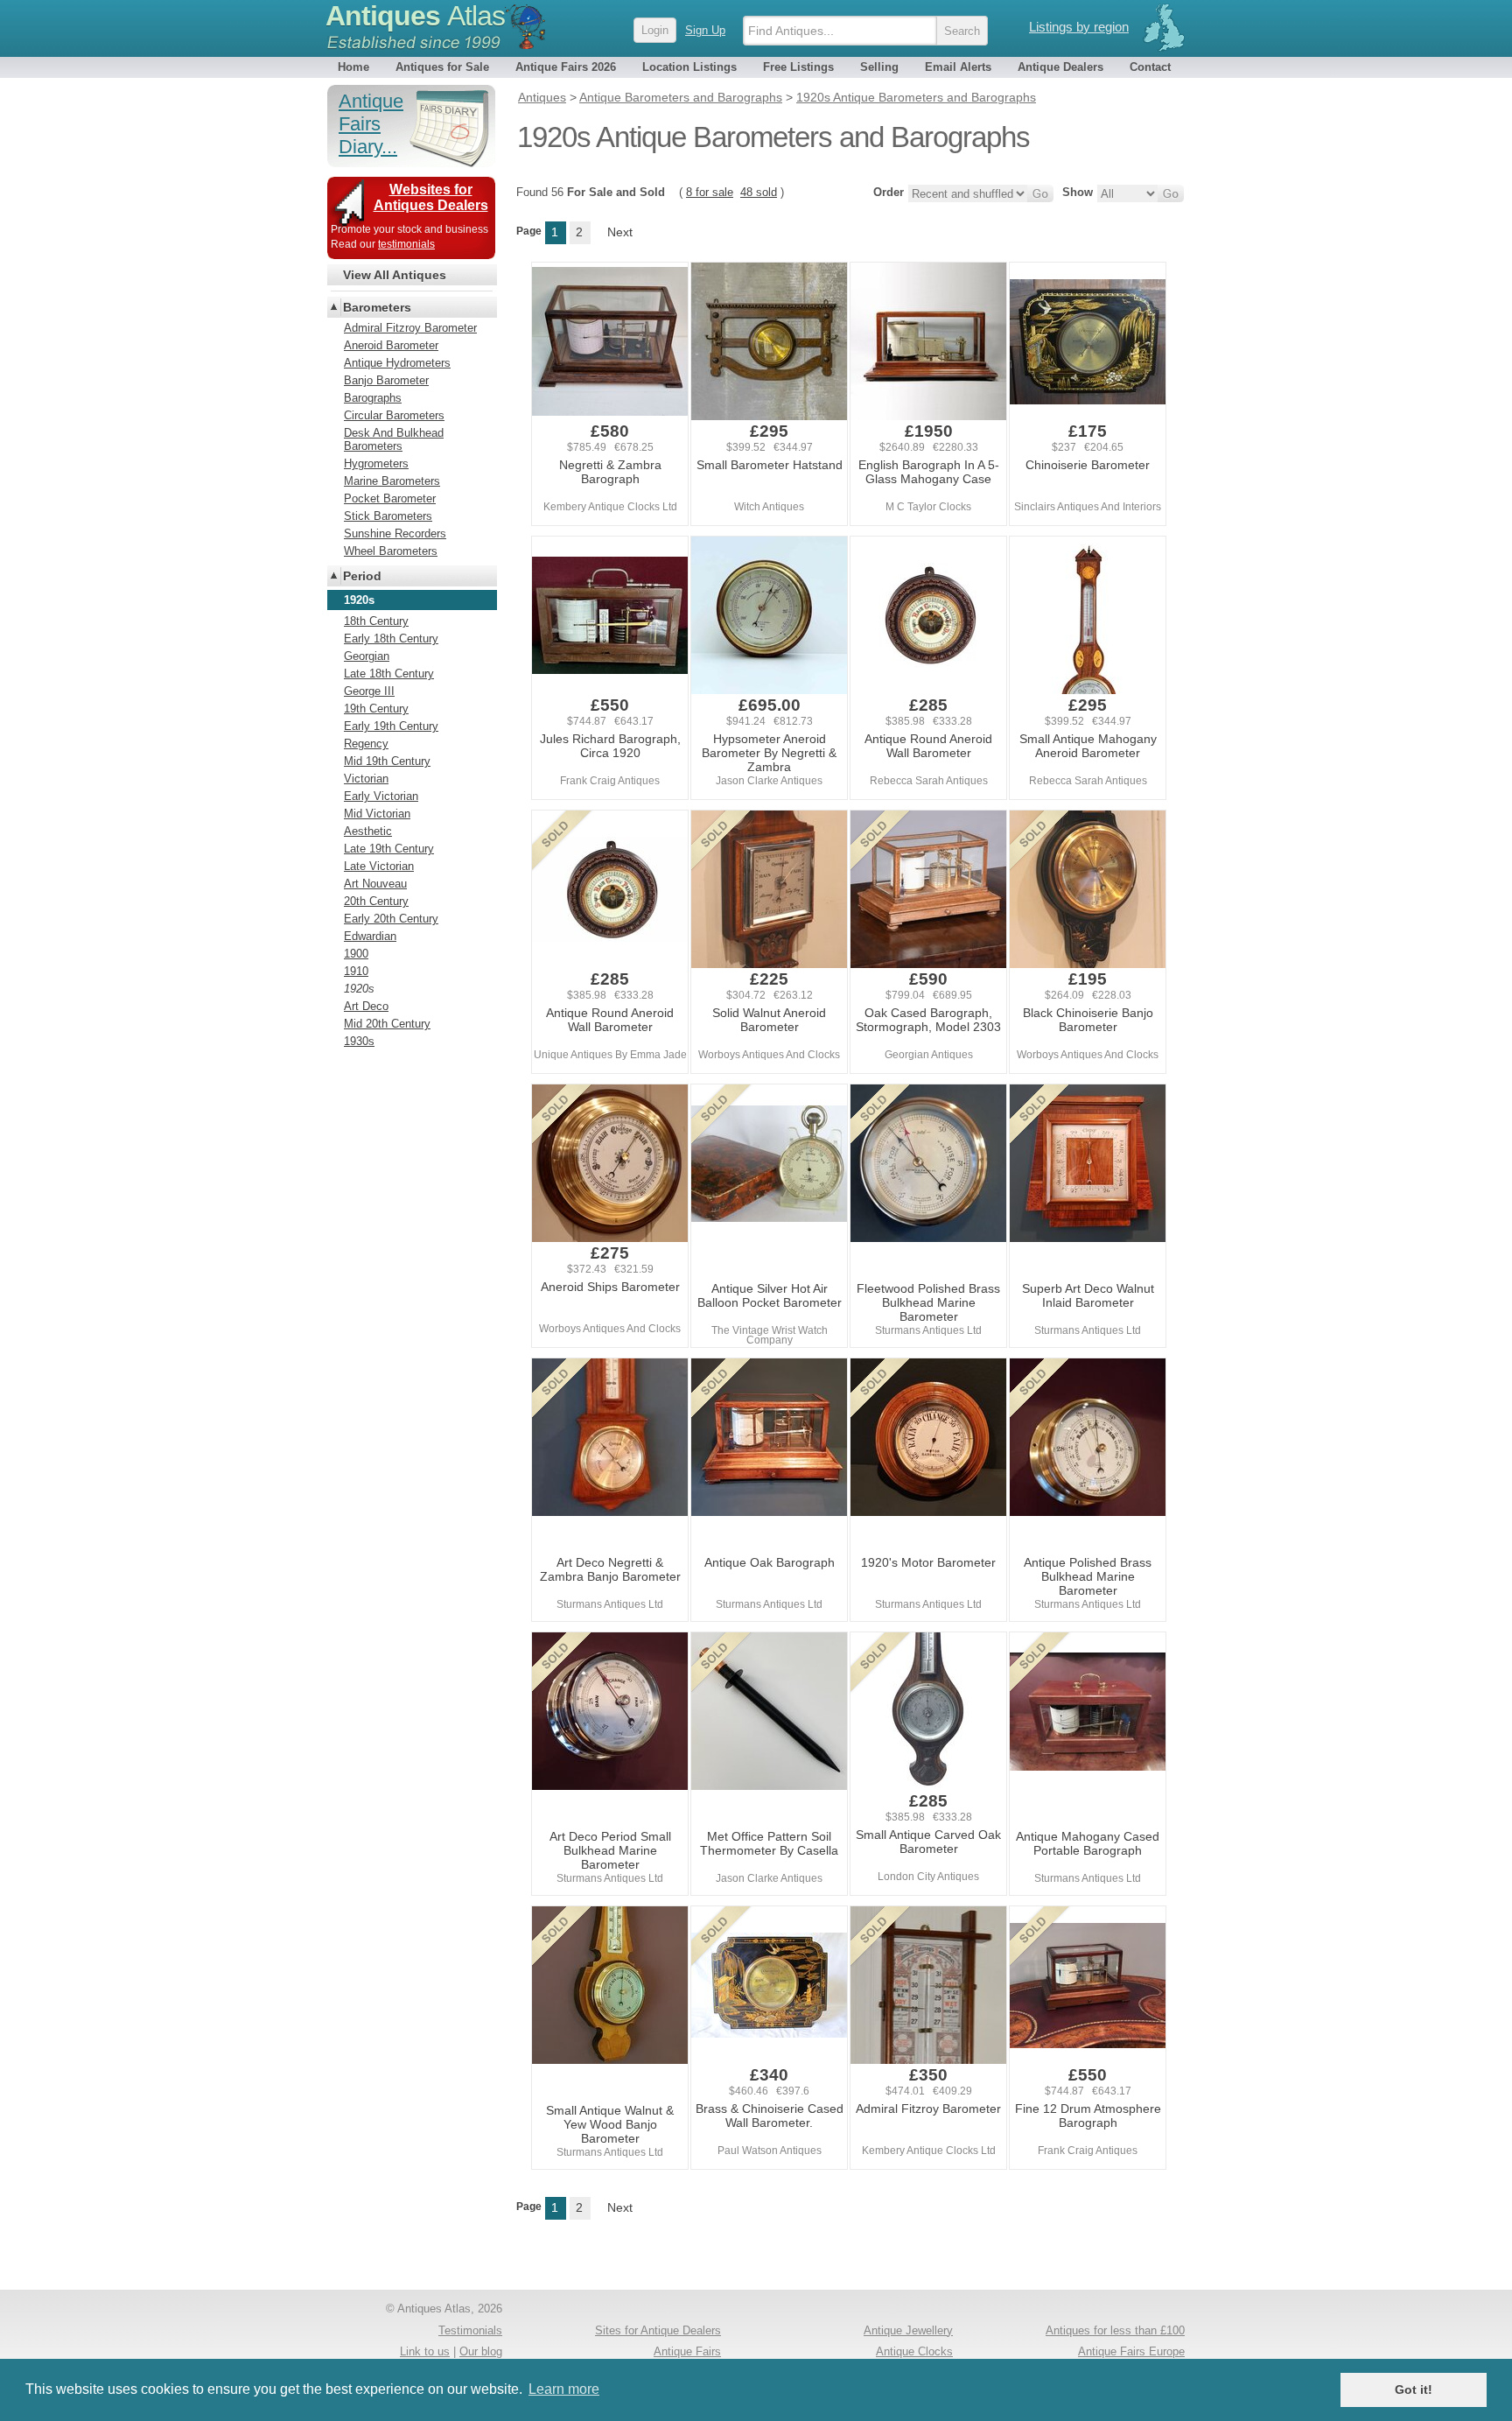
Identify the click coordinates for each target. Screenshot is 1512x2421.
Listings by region (1079, 27)
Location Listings (689, 67)
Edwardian (370, 936)
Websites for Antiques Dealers (431, 197)
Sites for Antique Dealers (658, 2330)
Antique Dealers (1060, 67)
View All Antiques (395, 275)
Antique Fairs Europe (1131, 2351)
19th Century (376, 709)
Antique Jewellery (908, 2330)
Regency (366, 744)
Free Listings (798, 67)
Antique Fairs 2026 (566, 67)
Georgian (367, 656)
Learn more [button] (564, 2389)
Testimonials (470, 2330)
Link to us (425, 2351)
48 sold (759, 192)
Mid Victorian (377, 814)
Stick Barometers (388, 516)
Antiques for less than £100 (1115, 2330)
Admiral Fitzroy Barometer (410, 328)
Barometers (377, 307)
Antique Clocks (914, 2351)
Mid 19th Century (387, 761)
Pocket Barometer (390, 498)
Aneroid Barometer (391, 345)
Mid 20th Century (387, 1024)
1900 (356, 954)
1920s (359, 989)
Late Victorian (379, 866)
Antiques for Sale (442, 67)
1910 (356, 971)
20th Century (376, 901)
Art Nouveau (375, 884)
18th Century (376, 621)
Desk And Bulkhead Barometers (394, 439)
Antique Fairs (687, 2351)
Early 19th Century (391, 726)
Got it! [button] (1414, 2389)
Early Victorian (381, 796)
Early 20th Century (391, 919)
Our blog (481, 2351)
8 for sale (710, 192)
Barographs (373, 398)
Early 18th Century (391, 639)
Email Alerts (958, 67)
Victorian (366, 779)
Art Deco (366, 1006)
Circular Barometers (394, 415)
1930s (359, 1041)
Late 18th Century (389, 674)
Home (353, 67)
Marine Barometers (392, 481)
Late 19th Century (389, 849)
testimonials (406, 244)
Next (620, 232)
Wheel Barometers (391, 551)
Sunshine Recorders (395, 533)
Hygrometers (376, 463)
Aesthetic (368, 831)
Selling (879, 67)
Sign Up (705, 30)
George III (369, 691)
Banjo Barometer (386, 380)
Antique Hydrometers (397, 363)
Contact (1150, 67)
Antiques (415, 16)
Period (362, 576)
